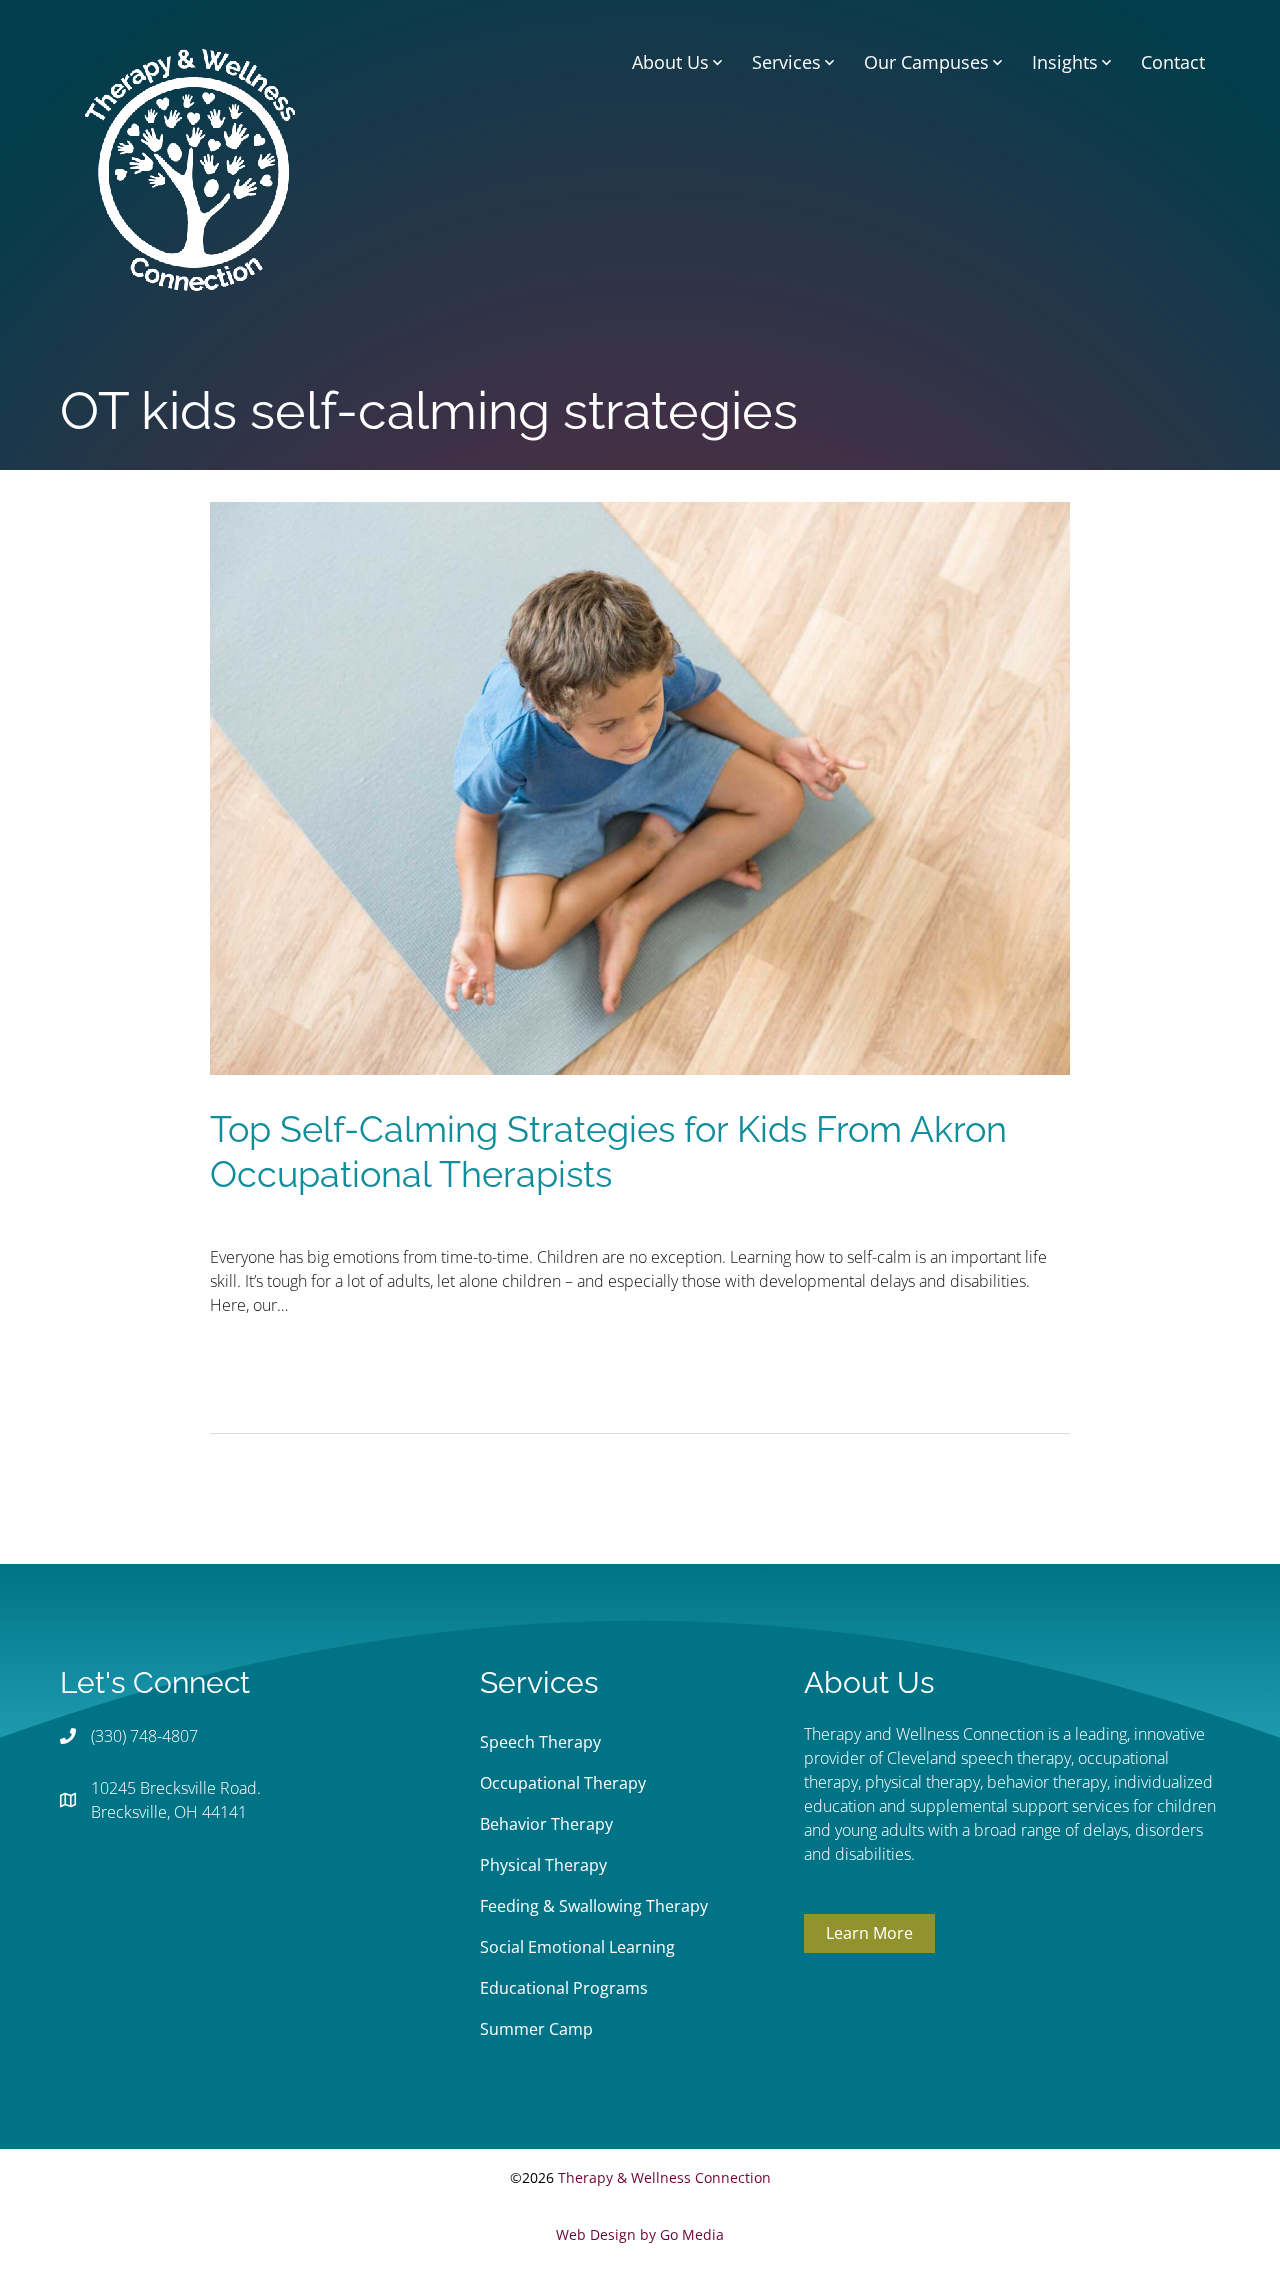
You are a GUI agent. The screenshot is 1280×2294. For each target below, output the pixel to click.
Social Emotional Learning (577, 1947)
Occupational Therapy (563, 1783)
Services (786, 62)
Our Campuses (926, 62)
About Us (670, 62)
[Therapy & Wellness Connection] (190, 168)
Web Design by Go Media (640, 2234)
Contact (1173, 62)
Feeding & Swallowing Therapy (594, 1906)
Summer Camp (536, 2029)
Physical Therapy (543, 1865)
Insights (1065, 62)
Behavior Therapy (546, 1824)
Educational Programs (564, 1988)
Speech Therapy (540, 1742)
